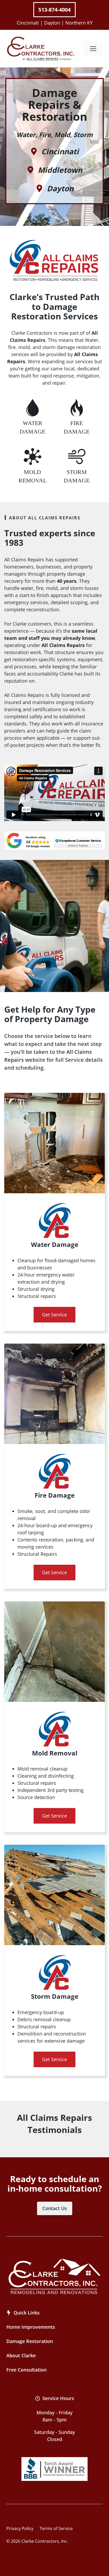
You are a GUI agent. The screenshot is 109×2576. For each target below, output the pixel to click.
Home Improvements (31, 2327)
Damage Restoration (30, 2341)
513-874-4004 (54, 10)
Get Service (54, 1315)
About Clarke (21, 2355)
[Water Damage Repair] (32, 417)
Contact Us (55, 2208)
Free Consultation (26, 2370)
